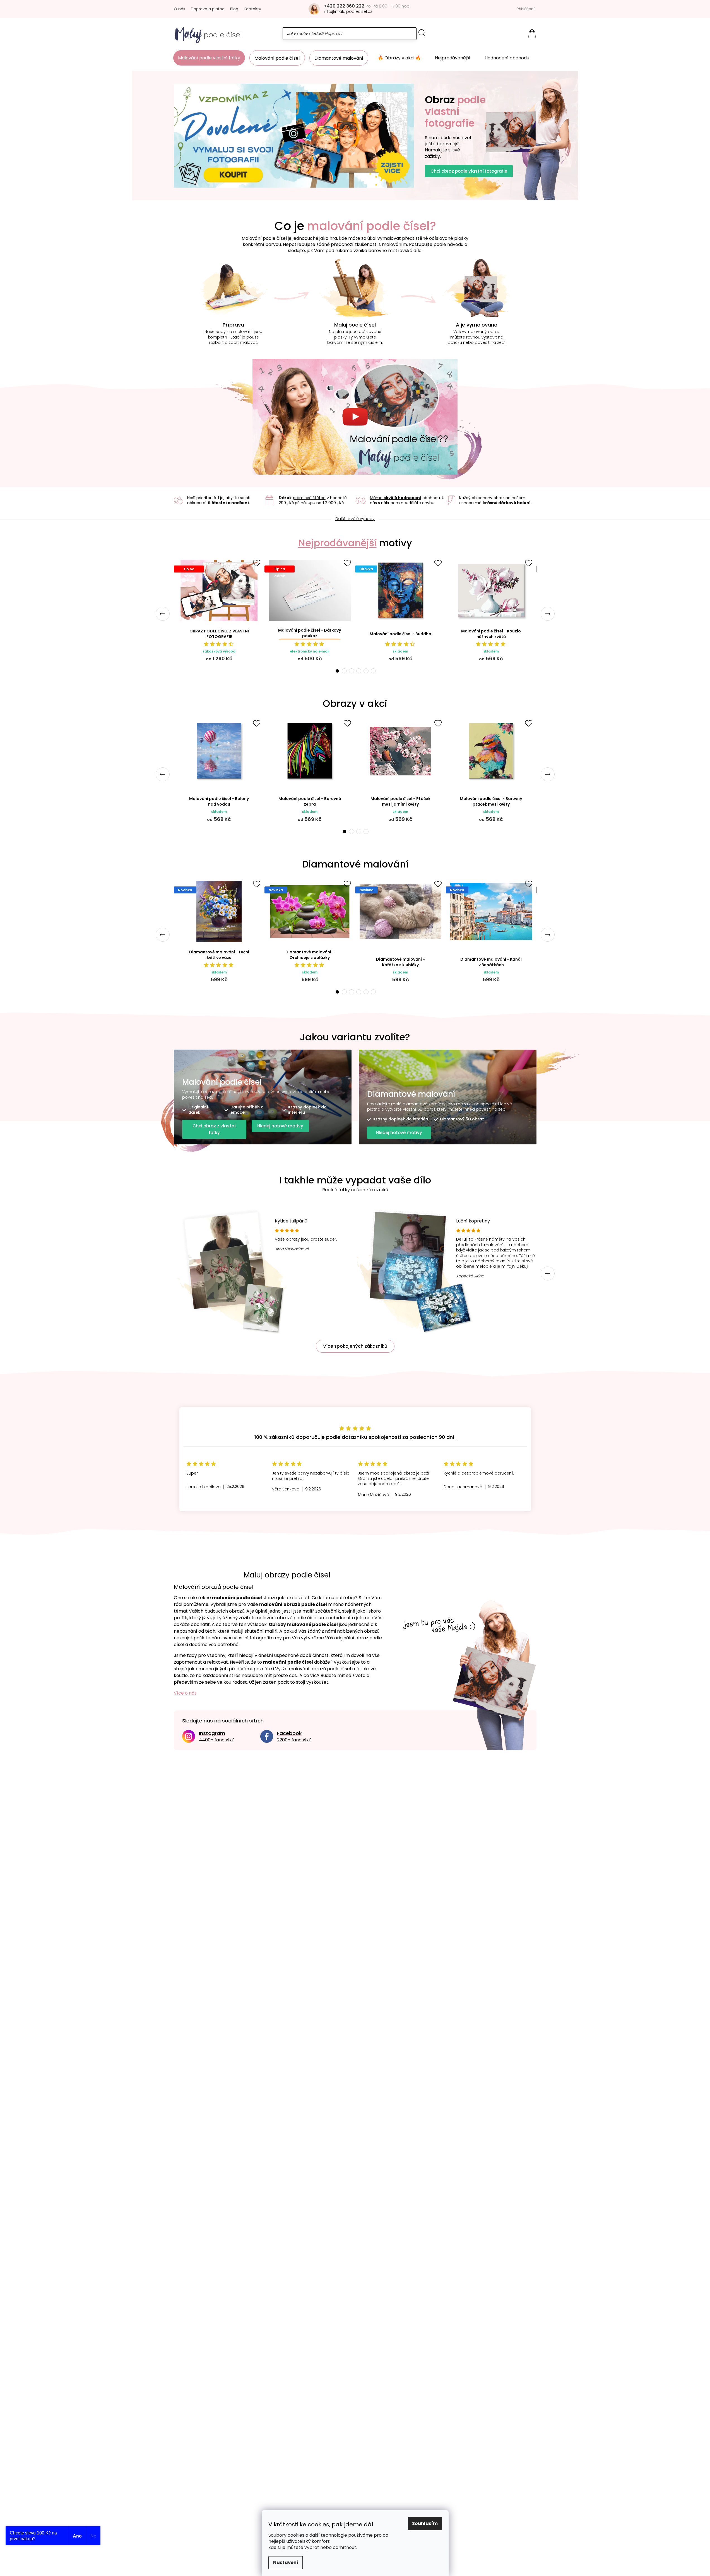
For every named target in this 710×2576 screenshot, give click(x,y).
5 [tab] (366, 671)
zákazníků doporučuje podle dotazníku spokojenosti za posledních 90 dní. (355, 1437)
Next (548, 614)
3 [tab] (352, 671)
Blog (234, 9)
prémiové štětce (309, 498)
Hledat (422, 33)
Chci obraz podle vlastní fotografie (469, 171)
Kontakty (252, 9)
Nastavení (286, 2562)
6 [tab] (373, 671)
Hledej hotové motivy (280, 1126)
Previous (163, 614)
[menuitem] (209, 58)
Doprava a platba (208, 9)
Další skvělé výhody (355, 519)
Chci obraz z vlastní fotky (214, 1129)
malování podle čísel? (372, 226)
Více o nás (185, 1693)
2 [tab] (344, 671)
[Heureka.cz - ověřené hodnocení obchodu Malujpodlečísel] (355, 1402)
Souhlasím (425, 2523)
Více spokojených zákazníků (355, 1346)
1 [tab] (337, 671)
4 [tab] (359, 671)
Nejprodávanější (337, 543)
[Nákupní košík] (532, 34)
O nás (180, 9)
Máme (396, 498)
